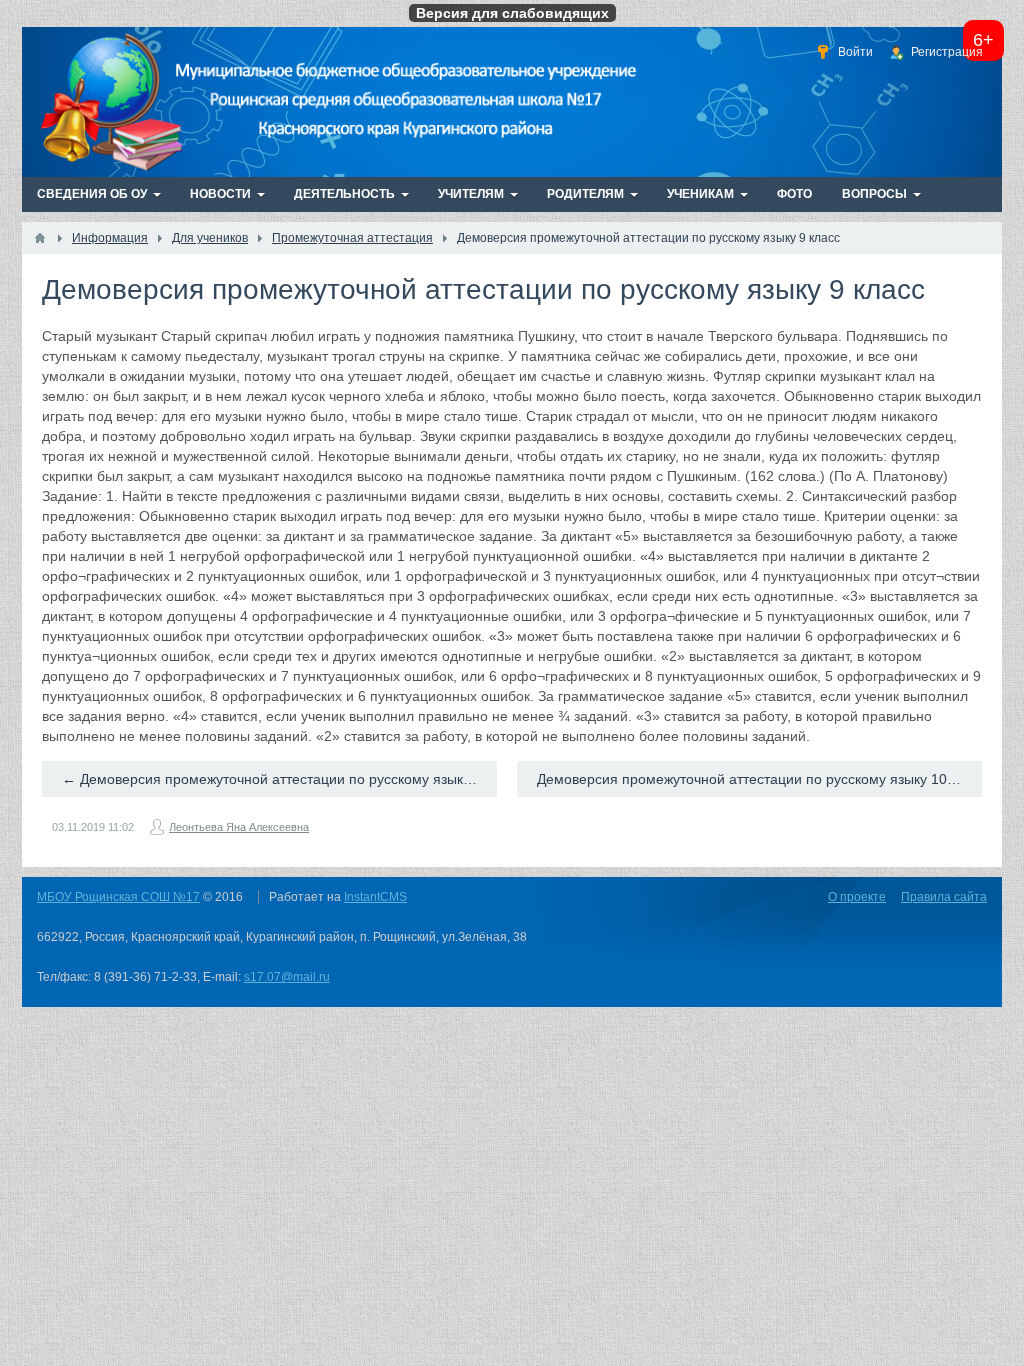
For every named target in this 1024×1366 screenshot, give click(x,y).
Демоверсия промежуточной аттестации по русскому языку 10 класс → (759, 779)
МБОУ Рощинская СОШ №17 (118, 897)
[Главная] (40, 238)
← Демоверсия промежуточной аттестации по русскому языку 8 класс (279, 779)
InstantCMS (375, 897)
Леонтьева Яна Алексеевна (239, 827)
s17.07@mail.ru (287, 977)
